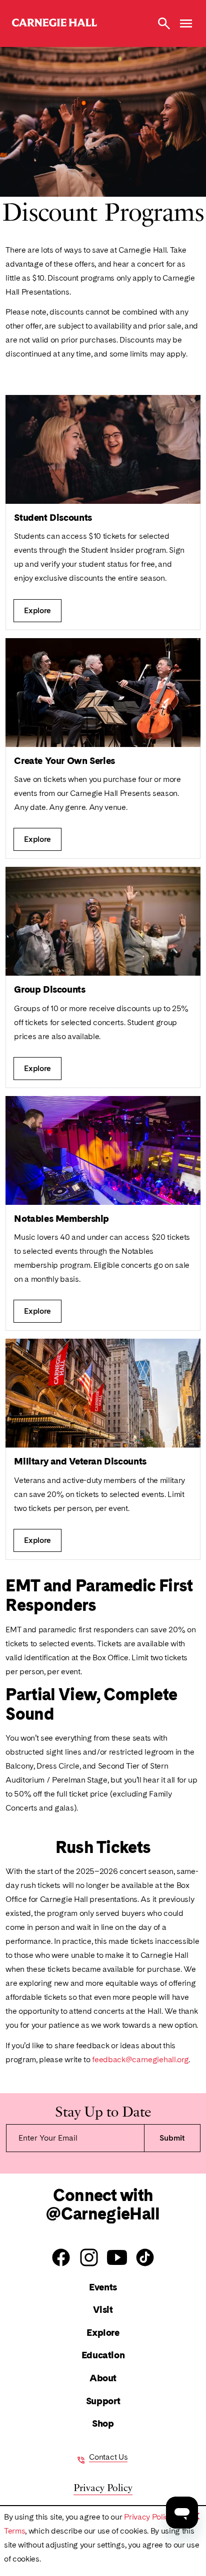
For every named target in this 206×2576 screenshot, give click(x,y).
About (103, 2378)
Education (103, 2355)
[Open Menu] (186, 23)
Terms (14, 2531)
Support (103, 2401)
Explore (103, 2333)
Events (103, 2287)
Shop (103, 2423)
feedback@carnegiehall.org (140, 2059)
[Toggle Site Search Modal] (164, 23)
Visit (103, 2310)
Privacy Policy (148, 2517)
